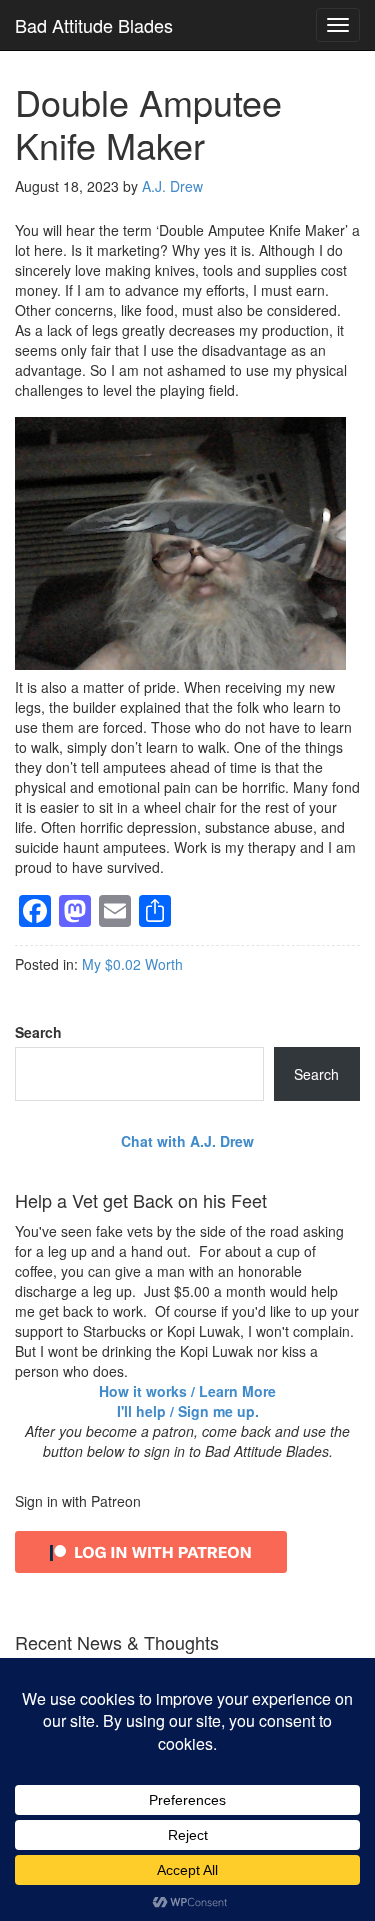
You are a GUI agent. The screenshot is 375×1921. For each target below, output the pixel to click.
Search (38, 1032)
